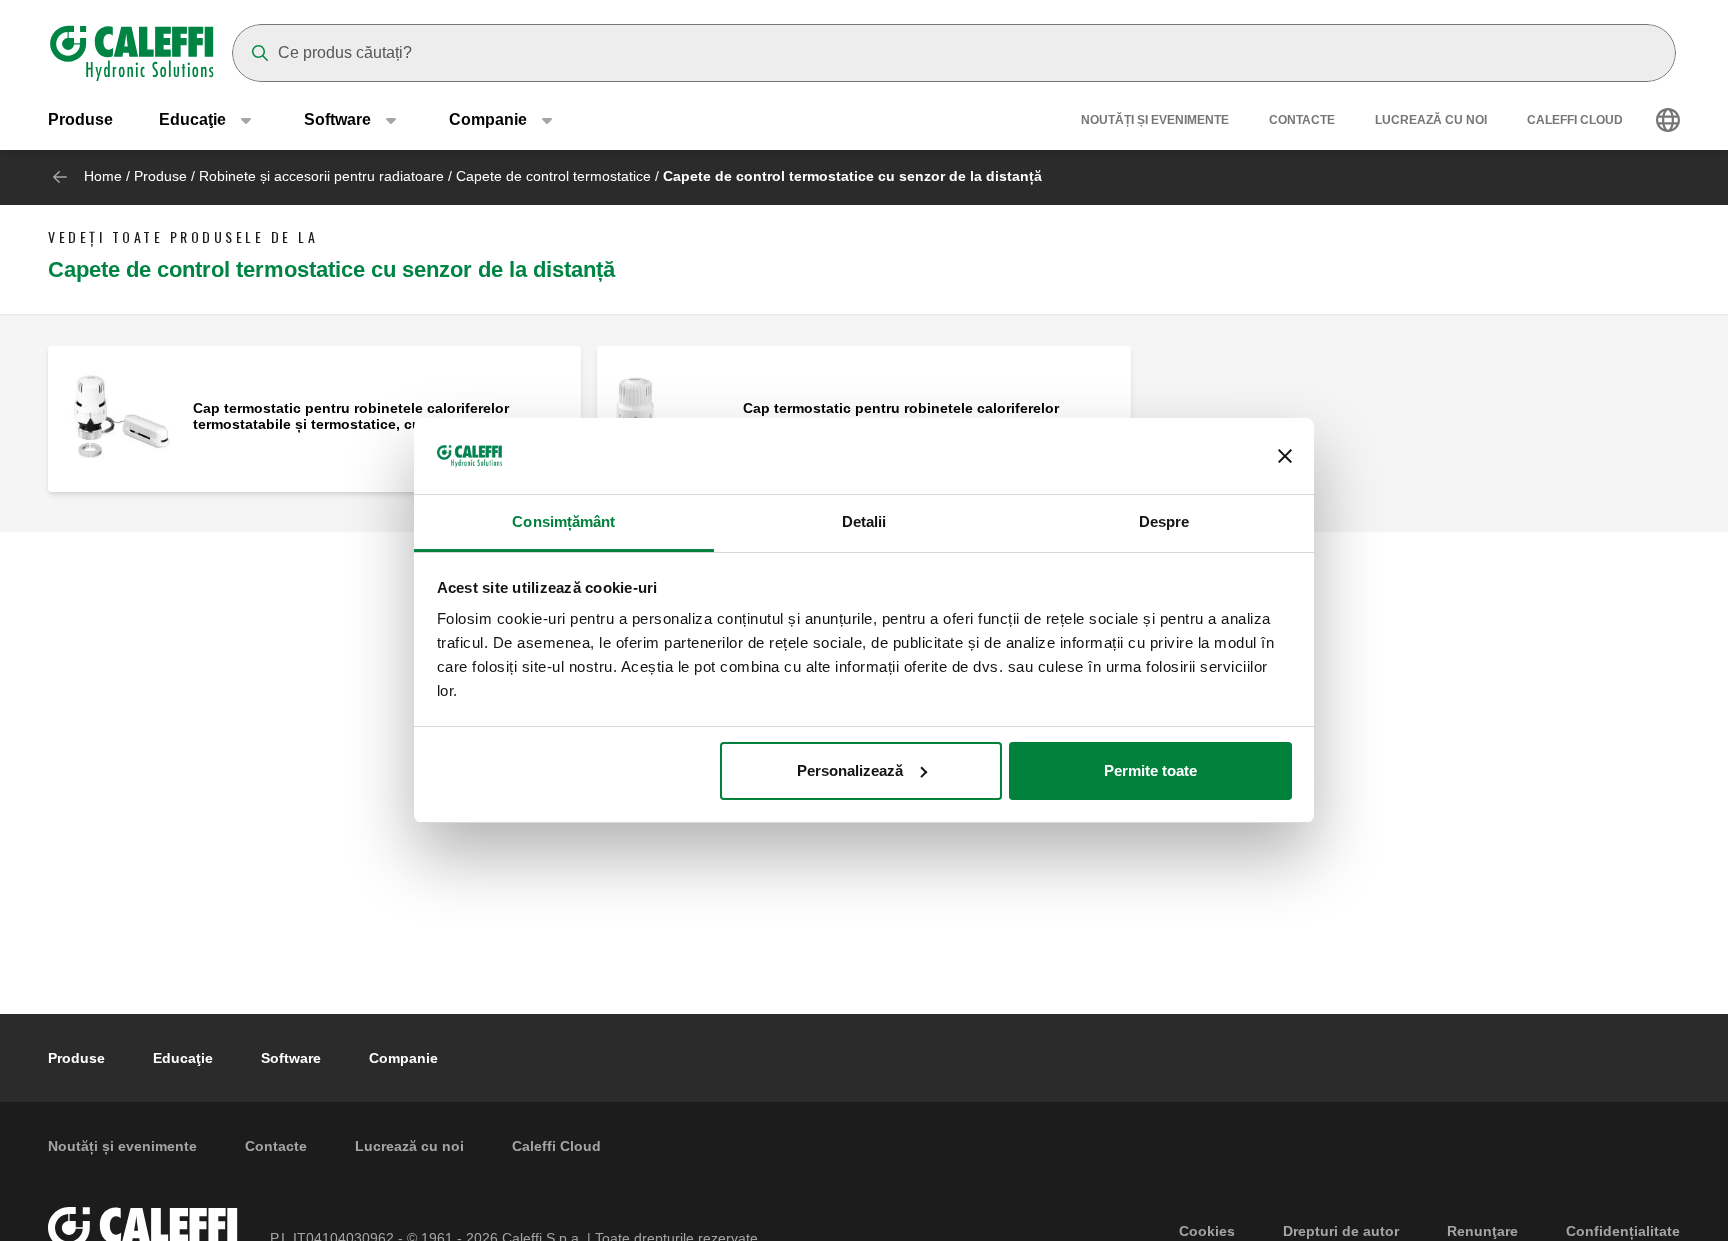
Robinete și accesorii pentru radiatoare (321, 176)
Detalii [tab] (864, 521)
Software (291, 1058)
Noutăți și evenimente (1155, 120)
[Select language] (1668, 120)
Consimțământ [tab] (563, 521)
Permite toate (1150, 770)
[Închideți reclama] (1285, 456)
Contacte (1302, 120)
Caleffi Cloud (1575, 120)
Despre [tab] (1164, 521)
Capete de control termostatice (553, 176)
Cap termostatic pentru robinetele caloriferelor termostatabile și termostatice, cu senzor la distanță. (372, 416)
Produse (80, 119)
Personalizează (850, 770)
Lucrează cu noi (1431, 120)
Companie (403, 1058)
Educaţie (183, 1058)
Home (103, 176)
